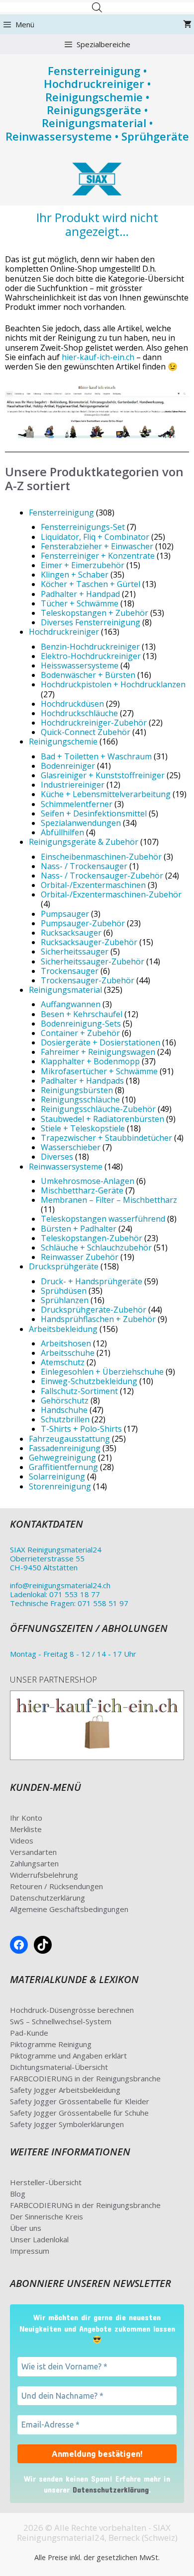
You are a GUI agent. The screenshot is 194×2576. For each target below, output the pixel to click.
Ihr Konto (26, 1818)
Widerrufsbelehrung (44, 1875)
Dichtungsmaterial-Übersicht (59, 2067)
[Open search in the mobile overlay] (97, 7)
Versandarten (33, 1852)
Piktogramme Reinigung (51, 2044)
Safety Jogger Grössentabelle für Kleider (80, 2101)
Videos (22, 1840)
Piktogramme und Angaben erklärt (68, 2056)
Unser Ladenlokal (39, 2239)
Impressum (30, 2251)
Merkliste (26, 1829)
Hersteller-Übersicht (46, 2182)
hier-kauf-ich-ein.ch (98, 357)
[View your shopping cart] (187, 24)
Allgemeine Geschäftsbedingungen (69, 1909)
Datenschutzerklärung (48, 1898)
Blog (18, 2194)
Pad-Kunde (29, 2033)
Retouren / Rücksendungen (56, 1886)
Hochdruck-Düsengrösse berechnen (72, 2010)
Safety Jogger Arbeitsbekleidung (65, 2090)
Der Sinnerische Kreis (47, 2216)
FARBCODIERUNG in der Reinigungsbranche (85, 2078)
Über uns (26, 2228)
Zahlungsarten (34, 1863)
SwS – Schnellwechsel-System (61, 2021)
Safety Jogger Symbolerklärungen (67, 2124)
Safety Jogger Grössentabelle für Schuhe (79, 2113)
